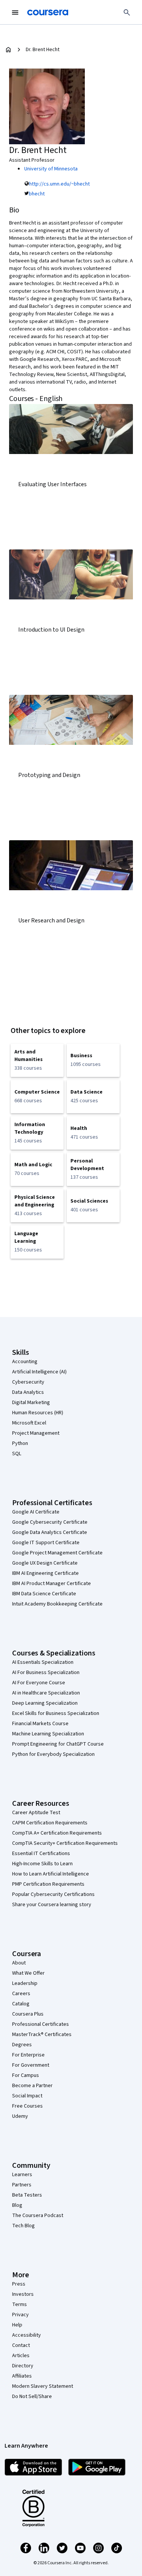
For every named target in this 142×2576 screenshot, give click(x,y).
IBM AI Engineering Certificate (45, 1573)
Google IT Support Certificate (46, 1543)
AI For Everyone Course (39, 1683)
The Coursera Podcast (38, 2216)
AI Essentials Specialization (43, 1662)
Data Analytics (28, 1392)
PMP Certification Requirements (48, 1884)
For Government (31, 2065)
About (19, 1963)
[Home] (8, 50)
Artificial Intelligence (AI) (39, 1372)
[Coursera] (48, 12)
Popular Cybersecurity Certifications (53, 1894)
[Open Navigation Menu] (15, 12)
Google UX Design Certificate (45, 1563)
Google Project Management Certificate (57, 1553)
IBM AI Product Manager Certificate (51, 1584)
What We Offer (28, 1973)
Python (20, 1443)
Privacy (20, 2315)
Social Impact (27, 2096)
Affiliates (22, 2376)
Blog (17, 2205)
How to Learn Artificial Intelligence (51, 1874)
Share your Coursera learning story (52, 1905)
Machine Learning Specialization (48, 1734)
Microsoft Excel (29, 1423)
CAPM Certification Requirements (50, 1823)
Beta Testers (27, 2195)
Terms (20, 2305)
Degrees (22, 2045)
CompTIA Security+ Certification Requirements (65, 1843)
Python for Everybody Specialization (53, 1754)
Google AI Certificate (36, 1512)
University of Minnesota (51, 169)
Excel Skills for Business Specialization (56, 1713)
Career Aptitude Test (36, 1813)
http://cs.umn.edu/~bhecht (59, 184)
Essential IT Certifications (41, 1854)
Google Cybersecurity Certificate (50, 1522)
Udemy (20, 2116)
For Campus (26, 2075)
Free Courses (27, 2106)
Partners (22, 2185)
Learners (22, 2175)
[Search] (127, 12)
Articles (21, 2356)
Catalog (21, 2004)
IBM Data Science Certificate (44, 1594)
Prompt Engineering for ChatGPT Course (58, 1744)
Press (19, 2284)
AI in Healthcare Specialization (46, 1693)
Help (17, 2325)
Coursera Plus (28, 2014)
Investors (23, 2294)
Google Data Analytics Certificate (50, 1532)
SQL (17, 1454)
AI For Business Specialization (46, 1673)
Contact (21, 2345)
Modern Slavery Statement (43, 2386)
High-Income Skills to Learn (42, 1864)
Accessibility (27, 2335)
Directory (23, 2366)
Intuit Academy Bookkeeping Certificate (57, 1604)
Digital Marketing (31, 1403)
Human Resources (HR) (38, 1413)
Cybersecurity (28, 1382)
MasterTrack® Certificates (42, 2035)
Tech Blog (23, 2226)
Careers (21, 1994)
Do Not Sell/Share (32, 2397)
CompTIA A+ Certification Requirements (57, 1833)
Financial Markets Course (40, 1724)
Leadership (25, 1983)
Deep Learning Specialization (45, 1703)
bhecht (37, 194)
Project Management (36, 1433)
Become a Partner (32, 2086)
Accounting (25, 1362)
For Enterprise (28, 2055)
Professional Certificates (41, 2024)
